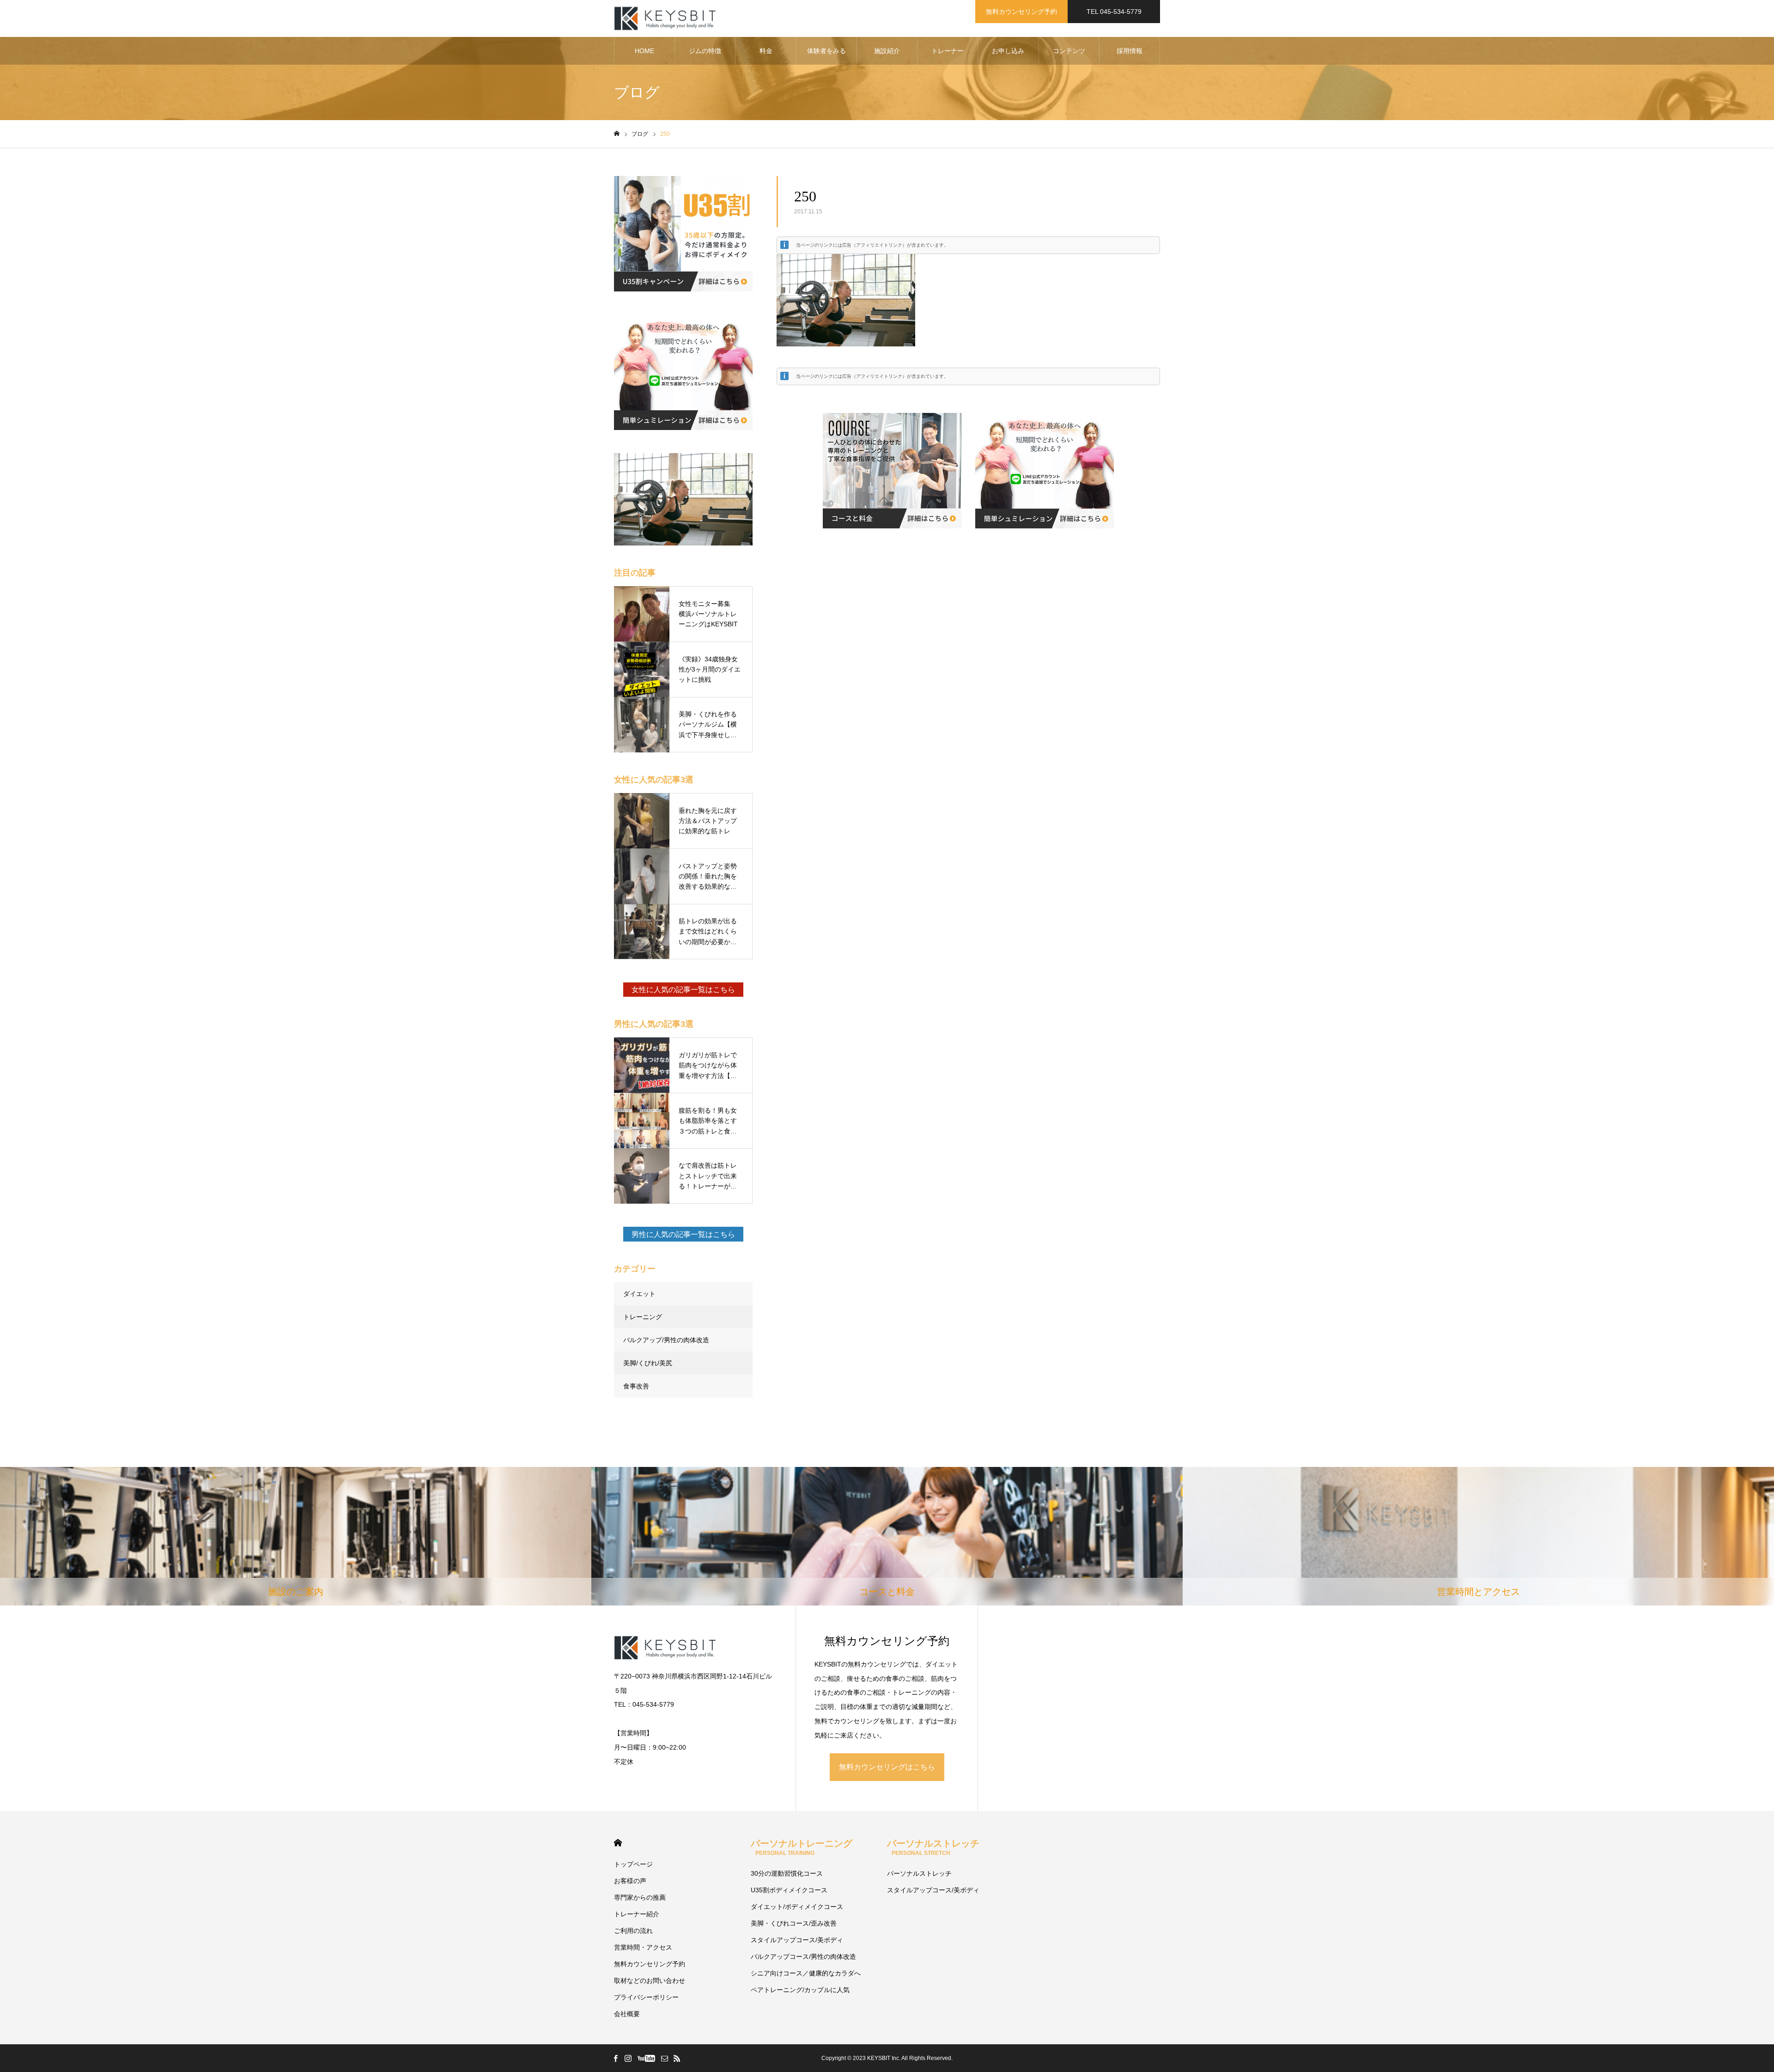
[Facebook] (615, 2058)
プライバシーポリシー (646, 1997)
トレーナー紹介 (637, 1914)
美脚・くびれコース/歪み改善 (794, 1923)
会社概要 (627, 2014)
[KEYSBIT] (666, 19)
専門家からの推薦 (640, 1897)
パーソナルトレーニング (802, 1847)
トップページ (633, 1864)
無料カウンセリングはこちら (887, 1767)
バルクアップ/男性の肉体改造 (666, 1340)
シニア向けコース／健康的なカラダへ (806, 1973)
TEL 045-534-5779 (1114, 12)
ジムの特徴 (705, 51)
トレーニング (643, 1317)
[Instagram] (628, 2058)
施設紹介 (887, 51)
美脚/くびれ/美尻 (648, 1363)
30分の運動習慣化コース (787, 1873)
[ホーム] (617, 134)
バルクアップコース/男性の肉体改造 (803, 1957)
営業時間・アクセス (643, 1947)
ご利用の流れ (633, 1931)
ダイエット (639, 1294)
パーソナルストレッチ (933, 1847)
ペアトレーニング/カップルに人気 (800, 1990)
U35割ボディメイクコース (789, 1890)
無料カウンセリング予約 (1021, 12)
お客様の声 (630, 1881)
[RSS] (677, 2058)
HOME (644, 51)
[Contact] (664, 2058)
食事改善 (636, 1386)
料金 (766, 51)
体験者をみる (826, 51)
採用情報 (1130, 51)
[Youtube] (646, 2058)
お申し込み (1008, 51)
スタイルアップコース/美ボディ (797, 1940)
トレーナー (948, 51)
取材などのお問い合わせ (650, 1981)
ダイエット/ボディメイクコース (797, 1907)
